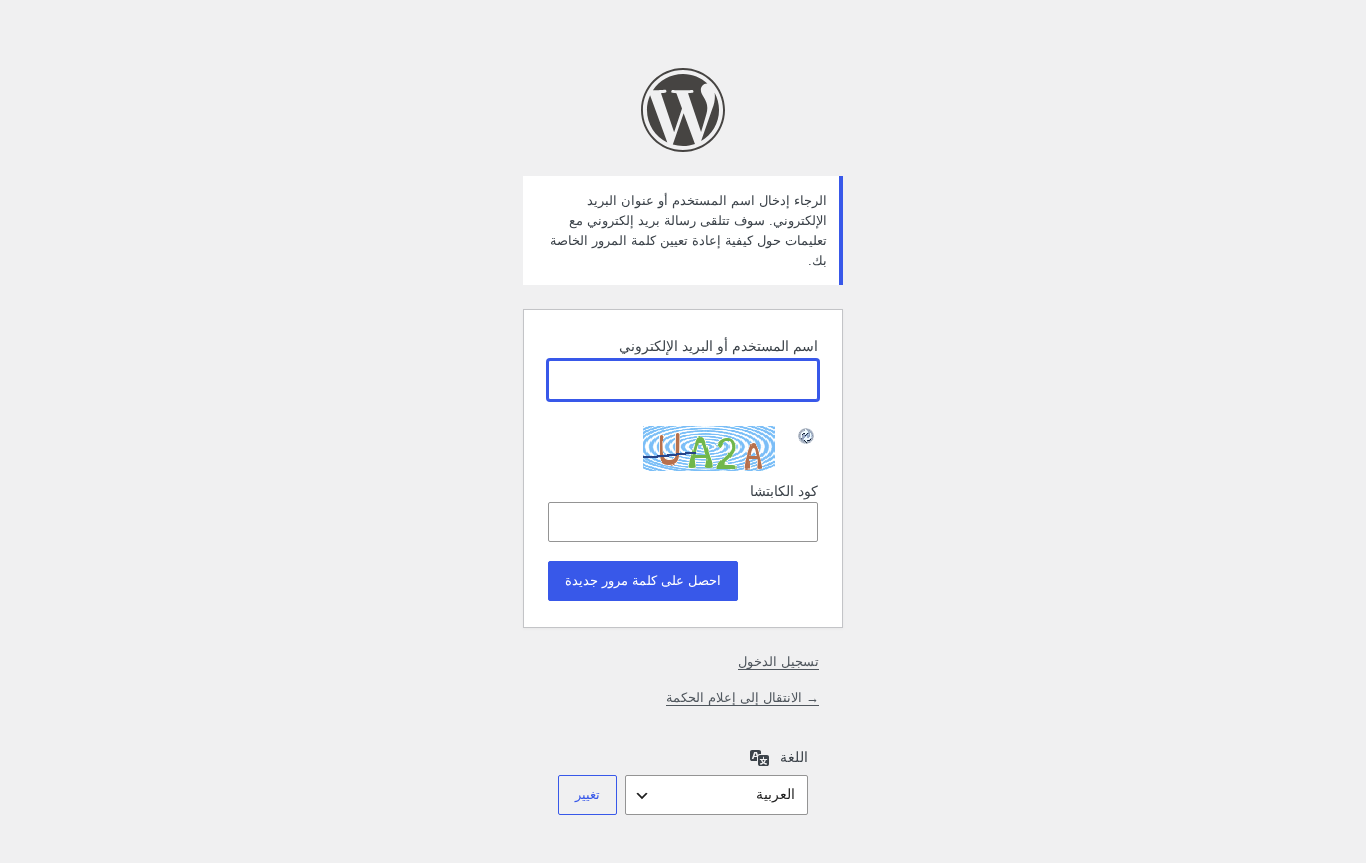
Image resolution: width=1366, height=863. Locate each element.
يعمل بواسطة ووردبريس (683, 110)
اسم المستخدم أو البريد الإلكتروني (718, 346)
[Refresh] (807, 436)
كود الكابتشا (784, 491)
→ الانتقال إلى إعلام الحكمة (742, 697)
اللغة (794, 757)
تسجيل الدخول (778, 661)
